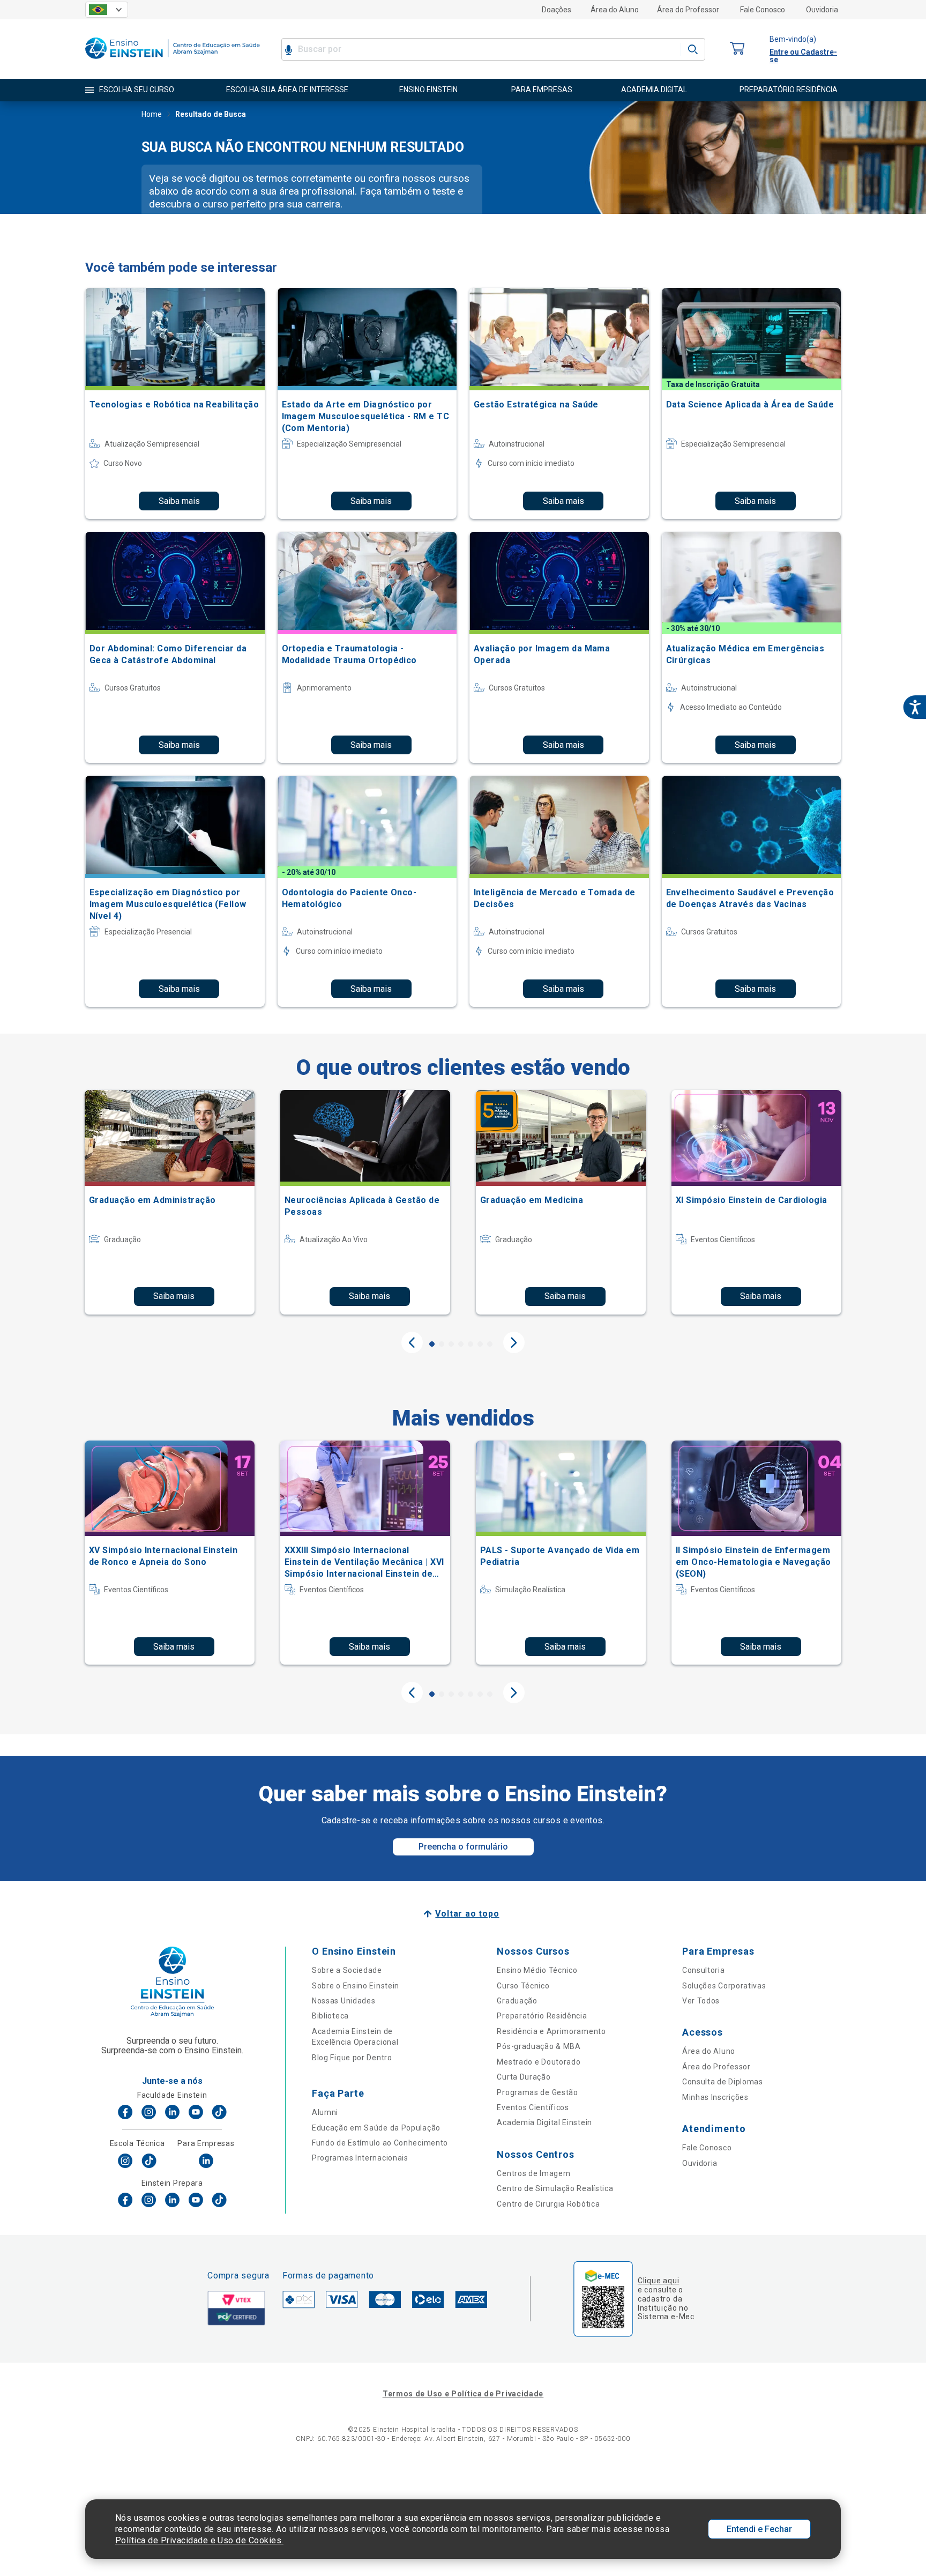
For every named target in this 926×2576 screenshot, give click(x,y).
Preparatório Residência (542, 2016)
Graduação (517, 2001)
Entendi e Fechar (759, 2529)
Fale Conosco (763, 10)
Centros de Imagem (533, 2173)
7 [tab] (490, 1344)
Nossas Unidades (344, 2001)
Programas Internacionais (360, 2158)
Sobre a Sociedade (347, 1970)
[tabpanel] (170, 1202)
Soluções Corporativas (724, 1986)
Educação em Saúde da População (376, 2128)
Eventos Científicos (533, 2107)
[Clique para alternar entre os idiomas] (107, 10)
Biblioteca (330, 2016)
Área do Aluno (615, 10)
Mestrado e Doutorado (539, 2062)
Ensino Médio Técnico (537, 1970)
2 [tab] (442, 1344)
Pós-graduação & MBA (539, 2046)
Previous (412, 1342)
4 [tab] (461, 1344)
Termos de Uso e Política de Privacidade (463, 2394)
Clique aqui (658, 2281)
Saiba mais (179, 501)
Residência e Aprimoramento (551, 2031)
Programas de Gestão (537, 2092)
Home (152, 114)
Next (514, 1342)
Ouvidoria (822, 10)
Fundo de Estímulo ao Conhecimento (380, 2143)
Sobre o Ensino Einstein (356, 1986)
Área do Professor (688, 10)
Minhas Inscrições (715, 2097)
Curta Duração (524, 2077)
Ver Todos (701, 2001)
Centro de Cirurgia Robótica (548, 2204)
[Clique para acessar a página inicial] (173, 61)
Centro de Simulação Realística (555, 2188)
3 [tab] (451, 1344)
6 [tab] (480, 1344)
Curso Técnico (523, 1986)
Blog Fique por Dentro (352, 2058)
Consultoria (704, 1970)
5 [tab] (471, 1344)
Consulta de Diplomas (723, 2082)
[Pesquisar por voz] (289, 49)
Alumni (325, 2112)
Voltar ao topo (467, 1914)
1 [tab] (432, 1344)
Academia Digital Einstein (544, 2122)
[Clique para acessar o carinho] (737, 49)
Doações (557, 10)
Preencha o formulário (463, 1847)
